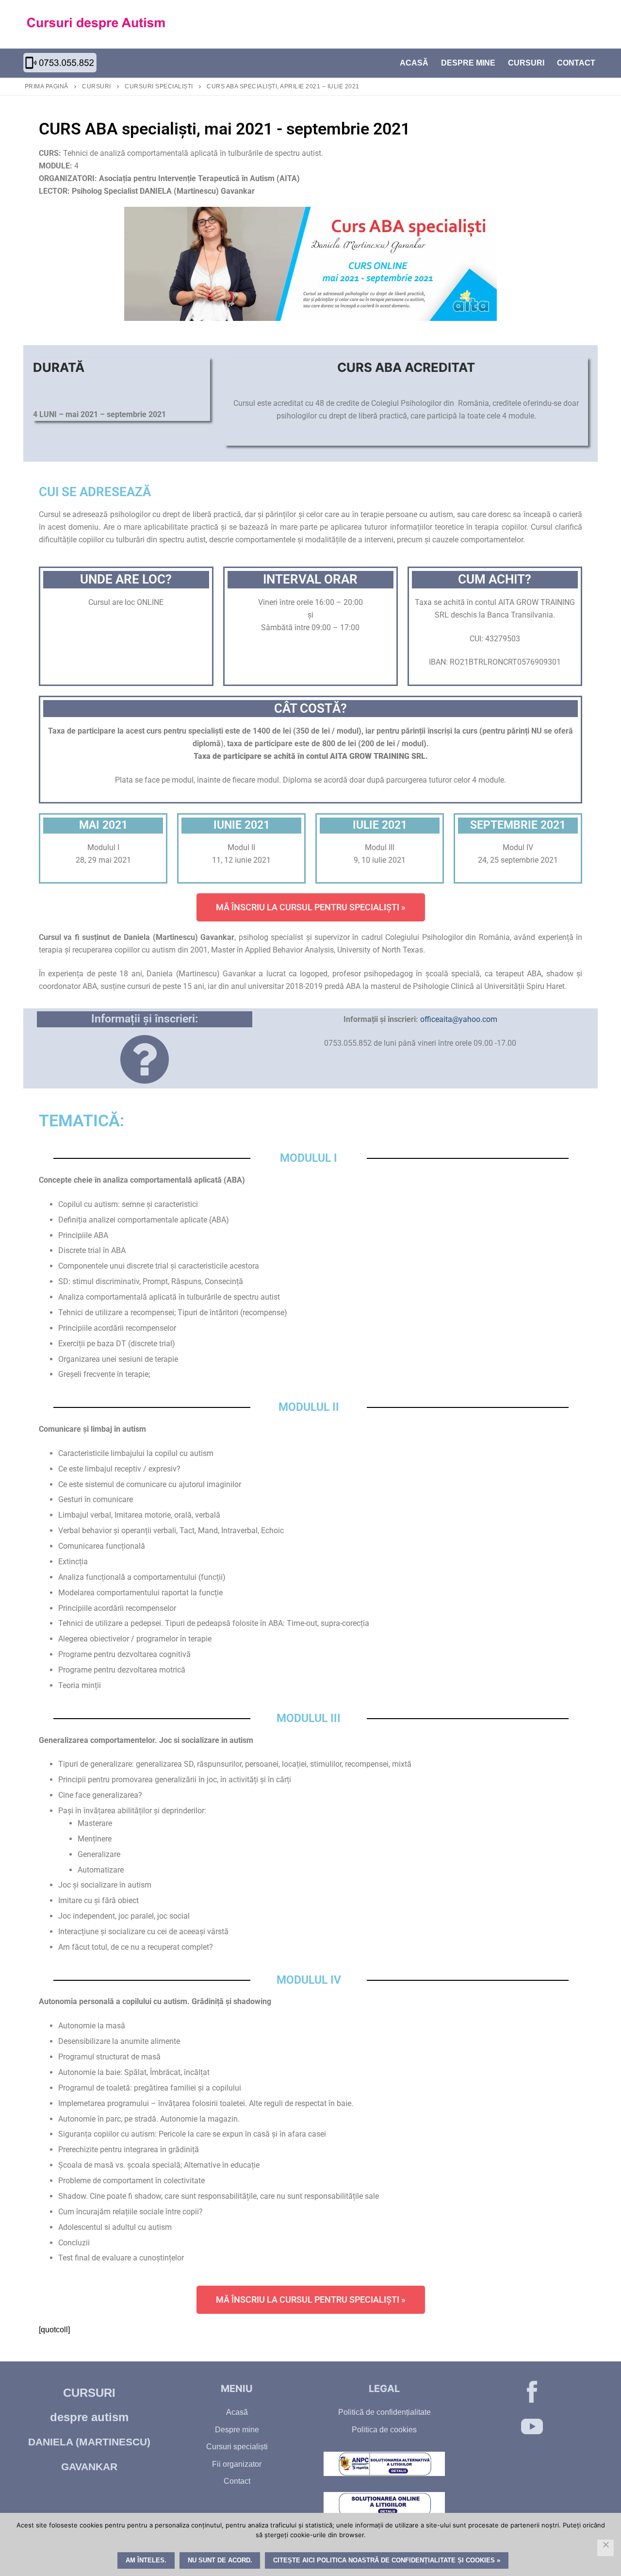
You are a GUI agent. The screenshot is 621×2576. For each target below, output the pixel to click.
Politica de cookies (384, 2430)
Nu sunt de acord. (220, 2560)
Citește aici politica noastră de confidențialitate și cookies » (387, 2560)
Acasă (237, 2412)
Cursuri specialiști (159, 86)
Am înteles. (146, 2560)
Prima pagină (47, 86)
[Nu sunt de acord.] (605, 2548)
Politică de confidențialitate (384, 2412)
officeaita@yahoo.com (459, 1019)
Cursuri (97, 86)
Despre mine (237, 2430)
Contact (237, 2481)
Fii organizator (237, 2464)
